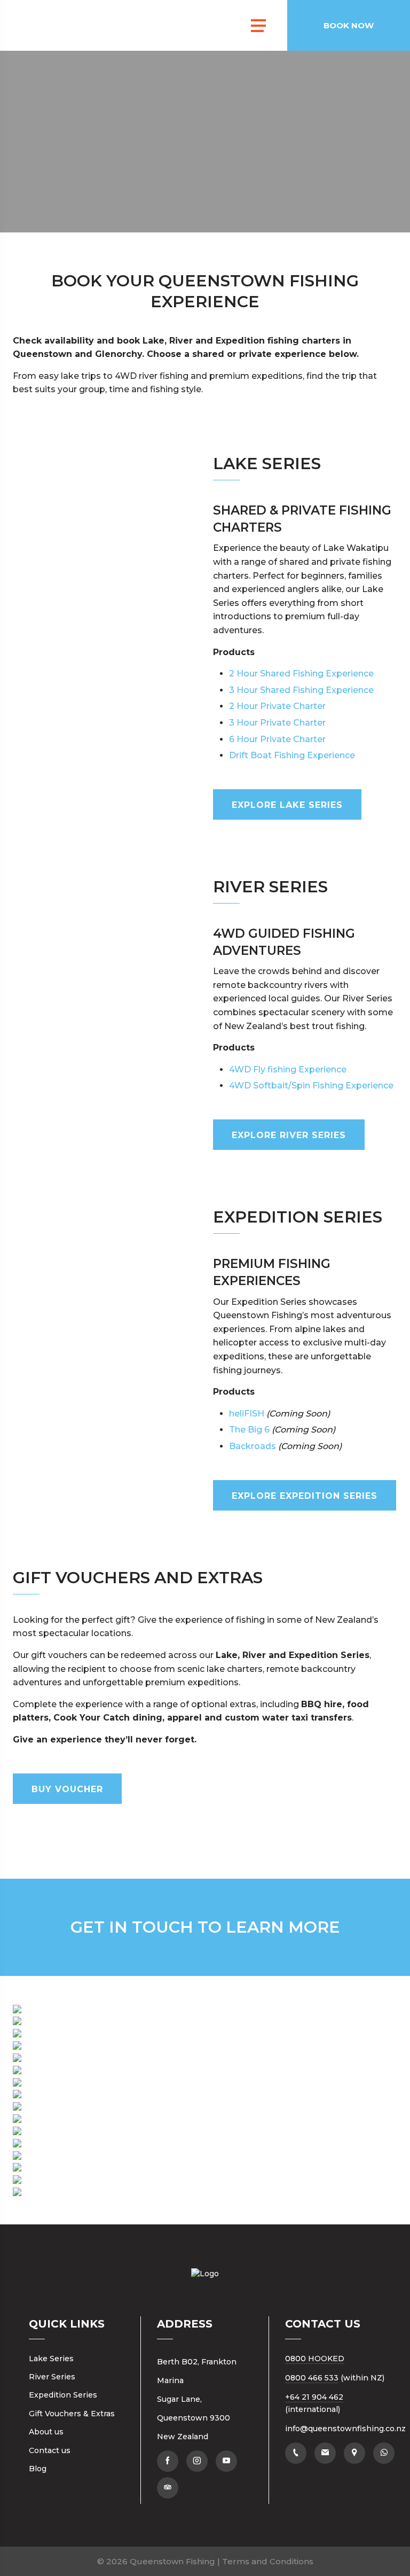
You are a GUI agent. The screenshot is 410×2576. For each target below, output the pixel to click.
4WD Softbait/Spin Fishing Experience (311, 1085)
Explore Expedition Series (305, 1496)
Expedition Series (63, 2395)
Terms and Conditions (268, 2561)
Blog (38, 2469)
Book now (349, 25)
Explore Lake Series (287, 805)
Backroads (253, 1446)
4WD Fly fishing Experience (288, 1069)
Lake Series (51, 2359)
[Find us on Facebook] (168, 2461)
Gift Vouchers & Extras (72, 2414)
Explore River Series (289, 1135)
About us (46, 2432)
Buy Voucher (67, 1789)
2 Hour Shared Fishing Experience (301, 674)
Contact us (50, 2450)
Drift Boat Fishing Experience (292, 755)
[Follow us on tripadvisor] (168, 2488)
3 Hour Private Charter (277, 723)
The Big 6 (249, 1430)
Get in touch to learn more (205, 1927)
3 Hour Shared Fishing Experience (301, 690)
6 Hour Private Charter (277, 739)
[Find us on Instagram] (197, 2461)
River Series (52, 2377)
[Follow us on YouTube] (226, 2461)
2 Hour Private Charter (277, 706)
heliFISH (247, 1414)
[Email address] (325, 2453)
